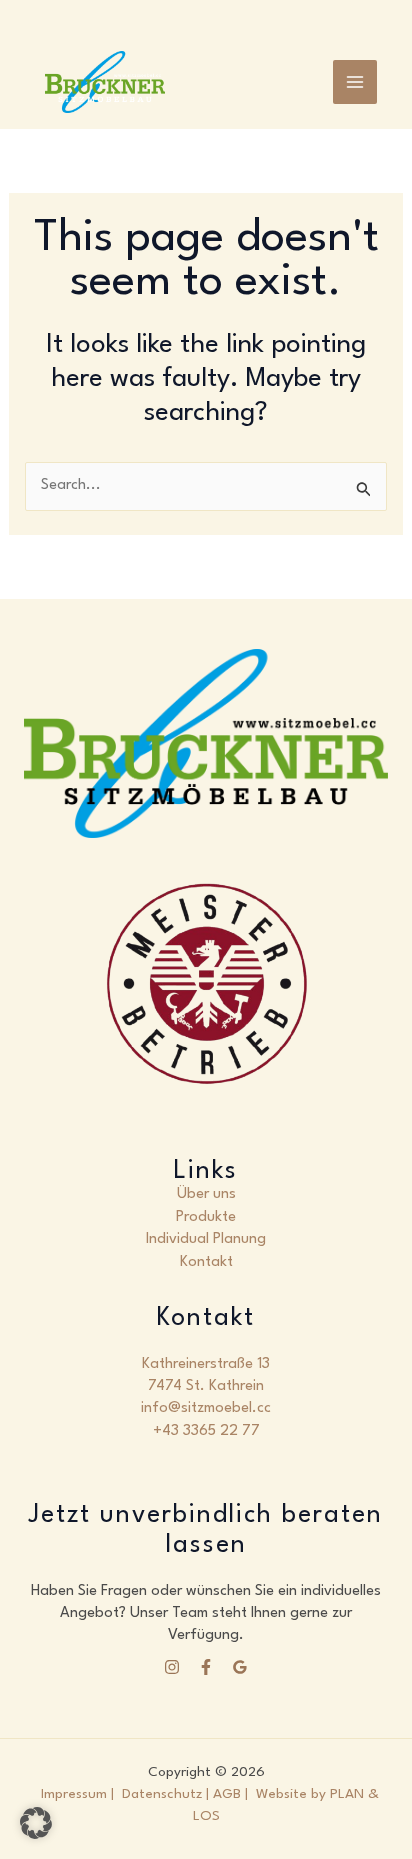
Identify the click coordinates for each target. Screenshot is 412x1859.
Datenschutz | (165, 1794)
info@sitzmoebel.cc (206, 1408)
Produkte (206, 1217)
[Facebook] (206, 1667)
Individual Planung (206, 1239)
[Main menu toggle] (355, 82)
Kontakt (206, 1262)
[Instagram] (172, 1667)
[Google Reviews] (240, 1667)
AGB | (234, 1794)
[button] (36, 1823)
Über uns (206, 1194)
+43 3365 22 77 (206, 1431)
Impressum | (77, 1794)
